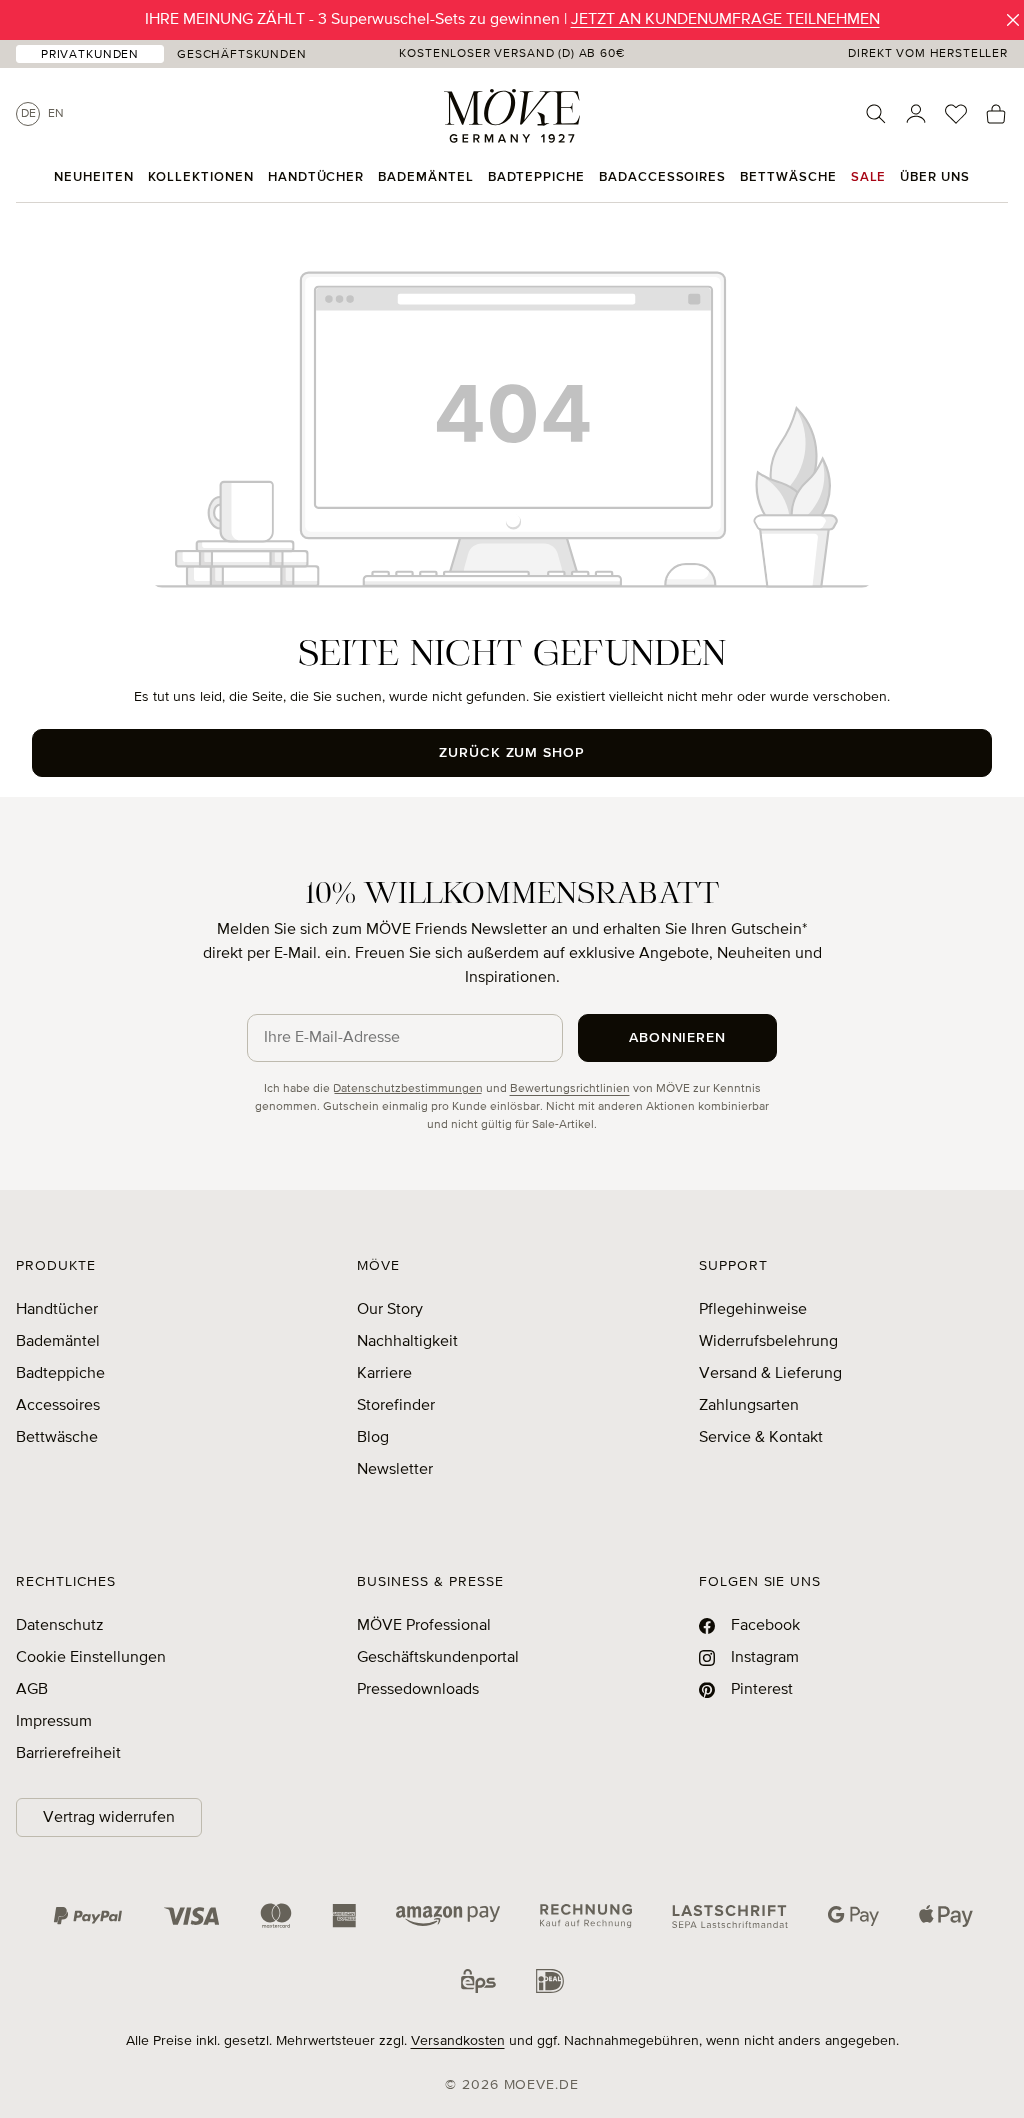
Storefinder (396, 1406)
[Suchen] (876, 114)
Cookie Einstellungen (91, 1658)
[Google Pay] (853, 1916)
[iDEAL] (550, 1980)
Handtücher (57, 1310)
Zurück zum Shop (512, 753)
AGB (32, 1690)
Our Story (390, 1310)
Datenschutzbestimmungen (408, 1089)
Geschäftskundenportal (438, 1658)
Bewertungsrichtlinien (570, 1089)
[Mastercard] (276, 1915)
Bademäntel (58, 1342)
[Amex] (344, 1916)
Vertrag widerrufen (109, 1818)
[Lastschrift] (730, 1916)
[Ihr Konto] (916, 114)
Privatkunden (90, 55)
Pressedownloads (418, 1690)
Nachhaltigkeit (407, 1342)
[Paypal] (88, 1916)
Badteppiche (60, 1374)
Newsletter (395, 1470)
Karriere (384, 1374)
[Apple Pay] (946, 1916)
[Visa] (192, 1916)
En (56, 114)
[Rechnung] (586, 1916)
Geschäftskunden (242, 55)
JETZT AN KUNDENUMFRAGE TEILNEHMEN (725, 20)
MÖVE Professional (424, 1626)
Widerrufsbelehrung (768, 1342)
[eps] (478, 1980)
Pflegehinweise (753, 1310)
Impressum (54, 1722)
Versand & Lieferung (770, 1374)
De (28, 114)
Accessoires (58, 1406)
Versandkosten (458, 2041)
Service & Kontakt (761, 1438)
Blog (373, 1438)
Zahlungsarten (749, 1406)
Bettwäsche (57, 1438)
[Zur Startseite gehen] (512, 116)
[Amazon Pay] (448, 1916)
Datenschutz (60, 1626)
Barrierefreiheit (68, 1754)
